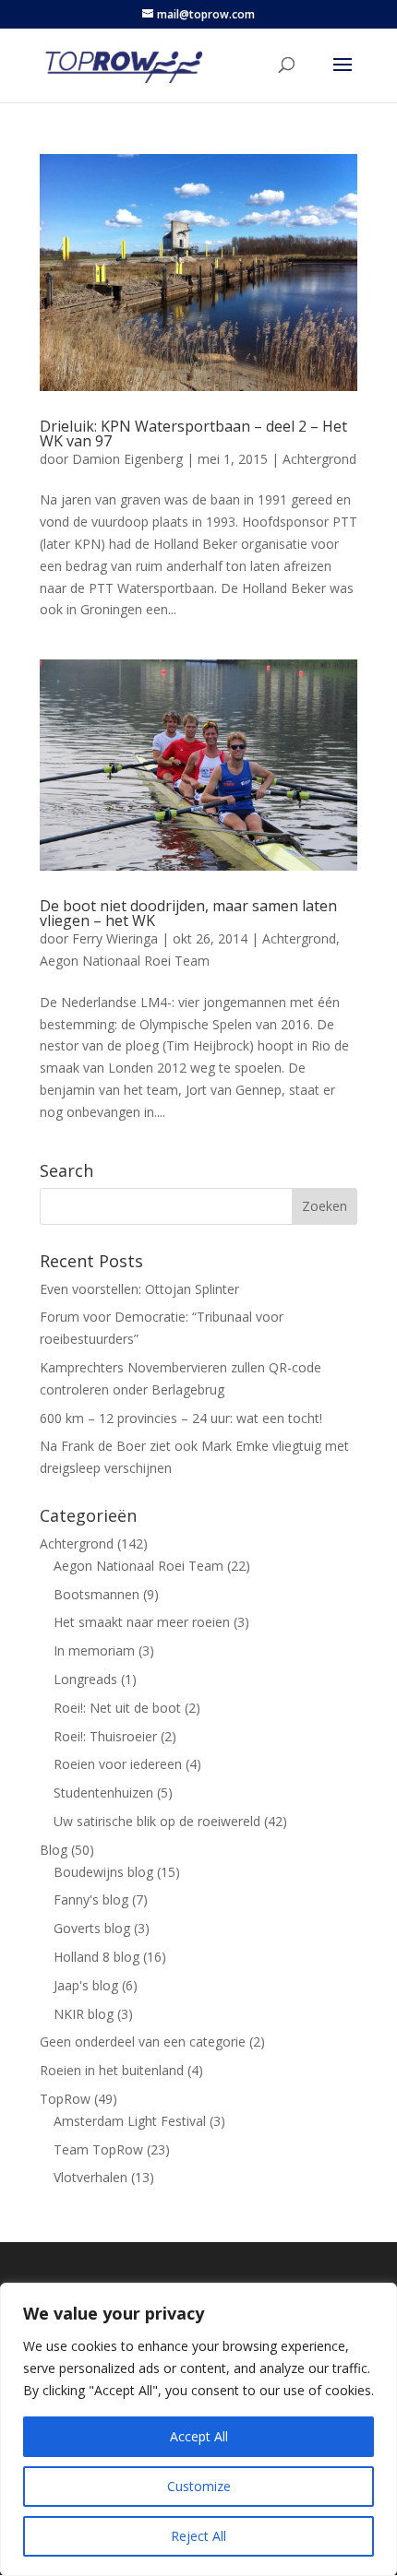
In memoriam (94, 1650)
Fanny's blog (91, 1899)
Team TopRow (98, 2149)
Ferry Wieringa (115, 938)
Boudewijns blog (103, 1872)
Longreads (85, 1679)
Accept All (199, 2436)
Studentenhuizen (103, 1793)
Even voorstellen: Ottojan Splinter (139, 1289)
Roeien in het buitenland (112, 2070)
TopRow (65, 2099)
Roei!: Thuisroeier (105, 1736)
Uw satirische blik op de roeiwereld (157, 1821)
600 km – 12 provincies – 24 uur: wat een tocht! (181, 1418)
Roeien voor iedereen (118, 1764)
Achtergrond (319, 459)
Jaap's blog (86, 1985)
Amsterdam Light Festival (130, 2121)
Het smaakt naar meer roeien (142, 1622)
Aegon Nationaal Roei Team (125, 961)
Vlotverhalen (90, 2177)
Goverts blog (92, 1928)
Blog (54, 1850)
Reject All (198, 2536)
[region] (198, 2429)
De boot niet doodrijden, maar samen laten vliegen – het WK (188, 913)
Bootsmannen (96, 1594)
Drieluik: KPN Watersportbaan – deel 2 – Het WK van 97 (193, 433)
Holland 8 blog (96, 1957)
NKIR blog (84, 2014)
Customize (199, 2486)
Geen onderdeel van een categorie (143, 2042)
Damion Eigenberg (127, 459)
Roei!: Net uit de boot (117, 1708)
